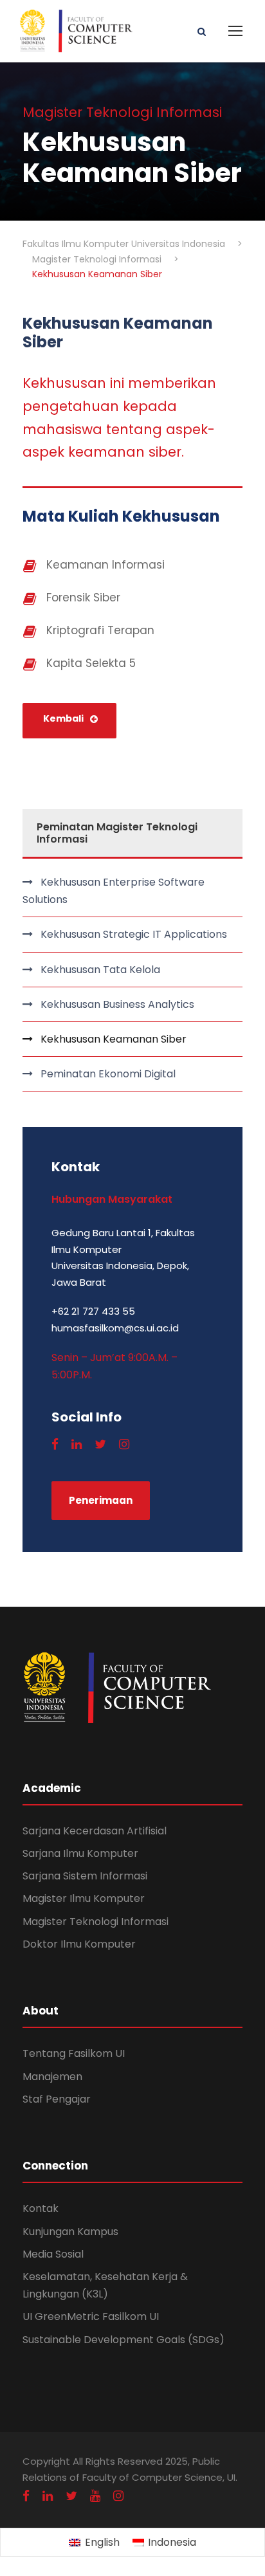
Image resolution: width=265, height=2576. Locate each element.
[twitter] (100, 1444)
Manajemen (52, 2077)
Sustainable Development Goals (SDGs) (123, 2340)
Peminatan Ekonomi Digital (108, 1074)
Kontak (41, 2208)
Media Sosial (53, 2254)
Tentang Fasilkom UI (74, 2053)
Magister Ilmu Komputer (84, 1898)
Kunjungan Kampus (70, 2232)
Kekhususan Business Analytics (117, 1004)
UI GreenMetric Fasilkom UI (91, 2316)
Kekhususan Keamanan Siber (114, 1039)
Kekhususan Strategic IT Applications (134, 934)
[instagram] (124, 1444)
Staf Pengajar (57, 2099)
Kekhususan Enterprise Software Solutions (114, 891)
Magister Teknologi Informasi (96, 1922)
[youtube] (95, 2496)
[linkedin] (77, 1444)
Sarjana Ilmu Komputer (80, 1853)
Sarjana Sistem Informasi (85, 1876)
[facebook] (55, 1444)
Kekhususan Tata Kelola (100, 970)
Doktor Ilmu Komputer (79, 1944)
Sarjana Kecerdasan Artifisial (95, 1831)
